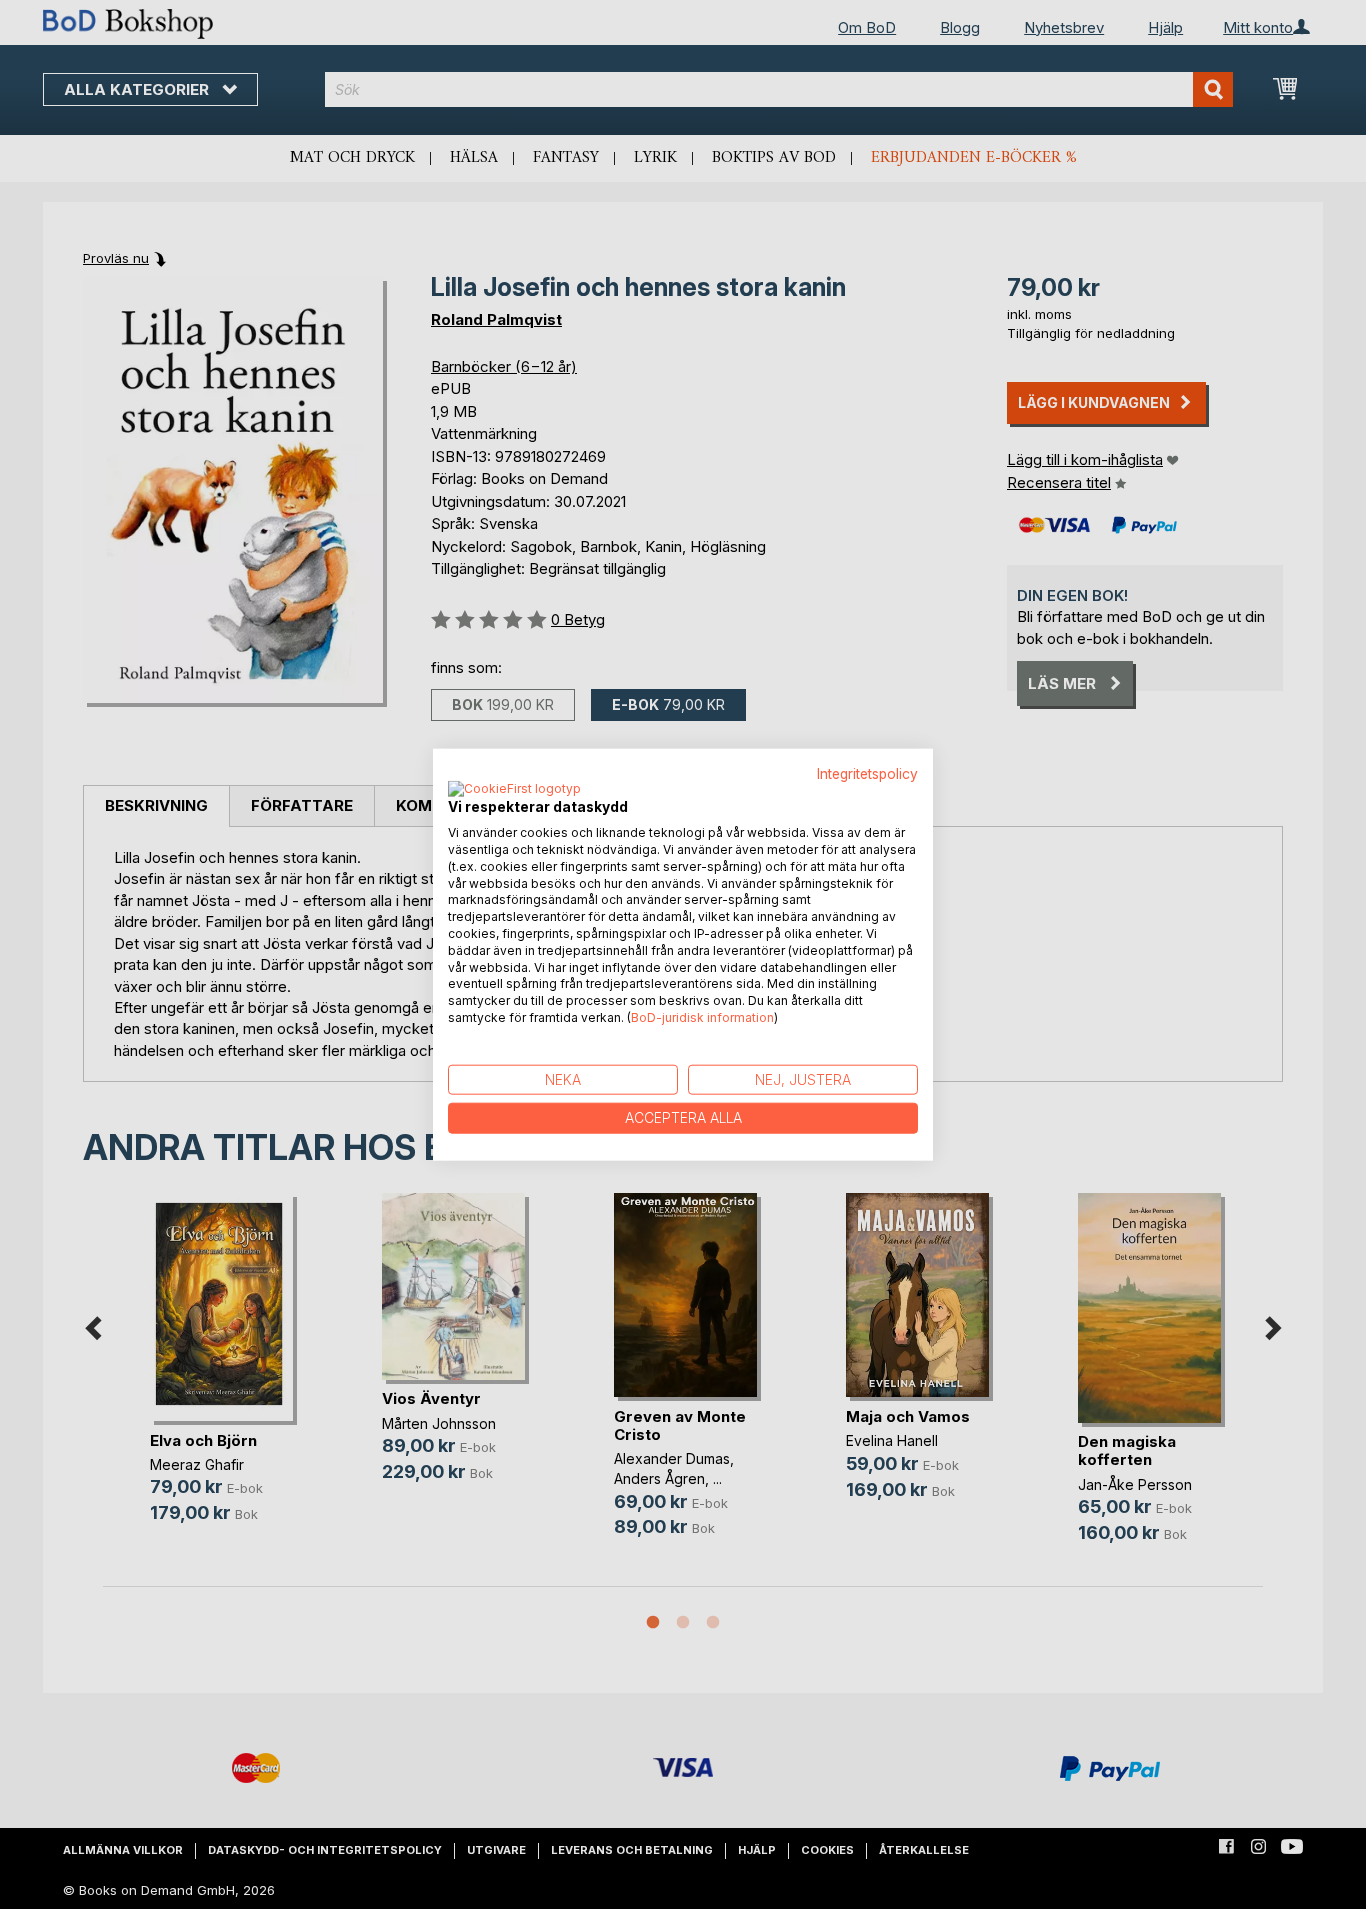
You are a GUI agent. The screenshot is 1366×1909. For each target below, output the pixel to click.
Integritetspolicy (867, 773)
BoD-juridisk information (702, 1017)
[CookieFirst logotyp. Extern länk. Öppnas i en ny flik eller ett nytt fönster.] (514, 790)
